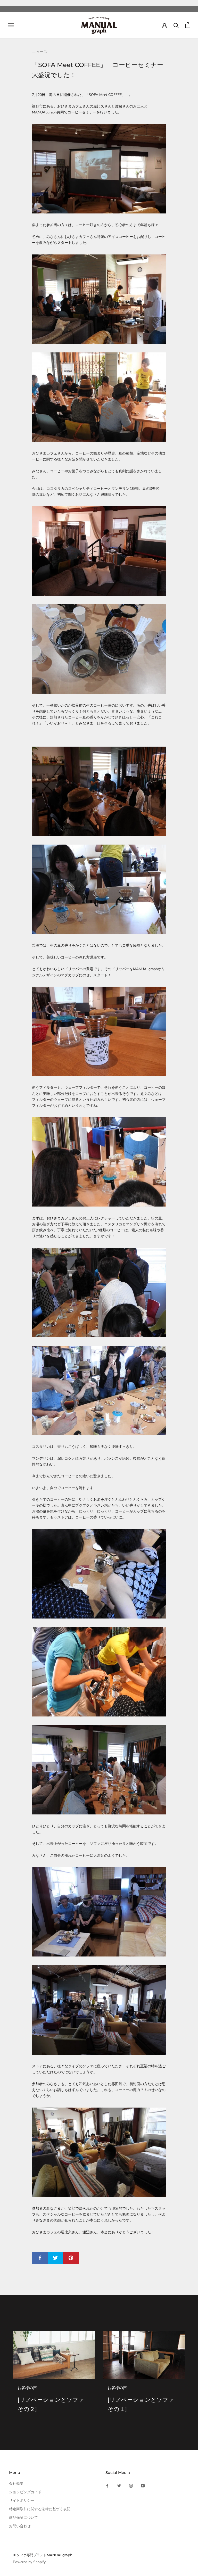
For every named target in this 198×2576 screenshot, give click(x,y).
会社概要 (16, 2484)
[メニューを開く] (11, 25)
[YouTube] (143, 2485)
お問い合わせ (20, 2526)
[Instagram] (131, 2485)
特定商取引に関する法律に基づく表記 (40, 2509)
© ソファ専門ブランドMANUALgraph (43, 2555)
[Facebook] (107, 2485)
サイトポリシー (22, 2501)
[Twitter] (119, 2485)
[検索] (176, 25)
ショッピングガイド (25, 2492)
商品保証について (23, 2518)
